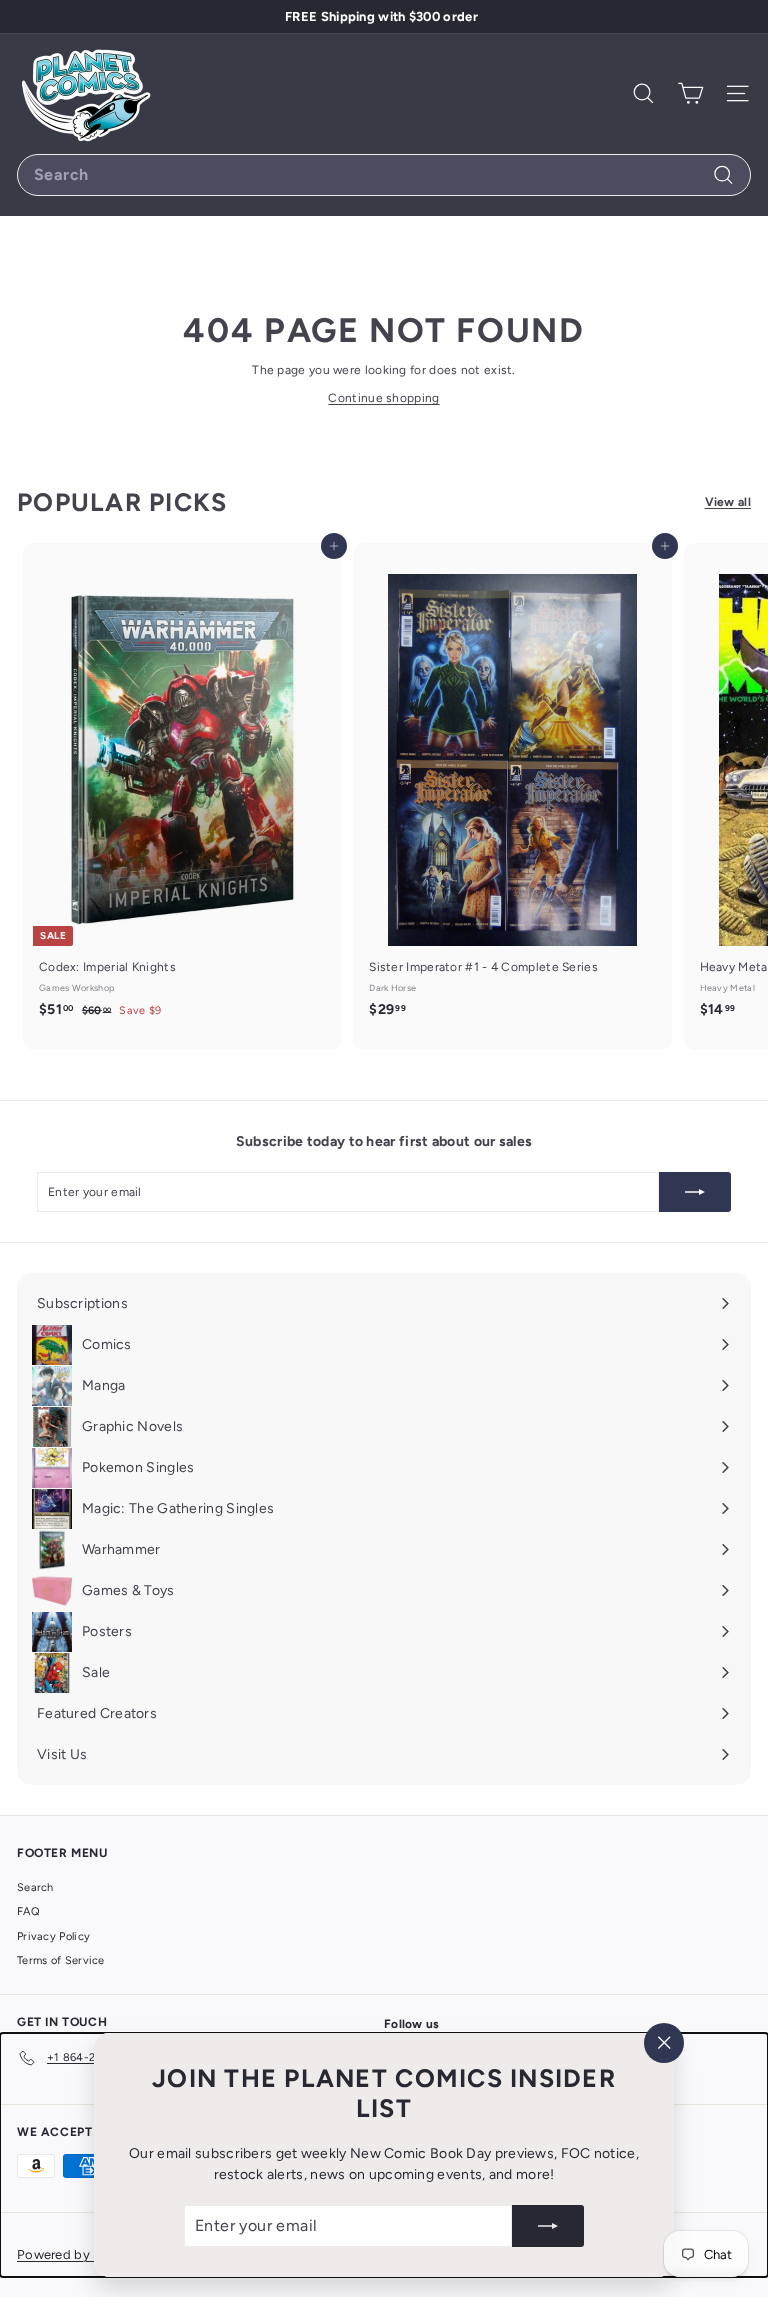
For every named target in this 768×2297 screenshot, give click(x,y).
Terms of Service (61, 1960)
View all (728, 502)
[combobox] (384, 175)
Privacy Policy (53, 1936)
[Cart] (690, 93)
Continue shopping (383, 398)
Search (35, 1887)
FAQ (28, 1911)
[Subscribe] (548, 2226)
